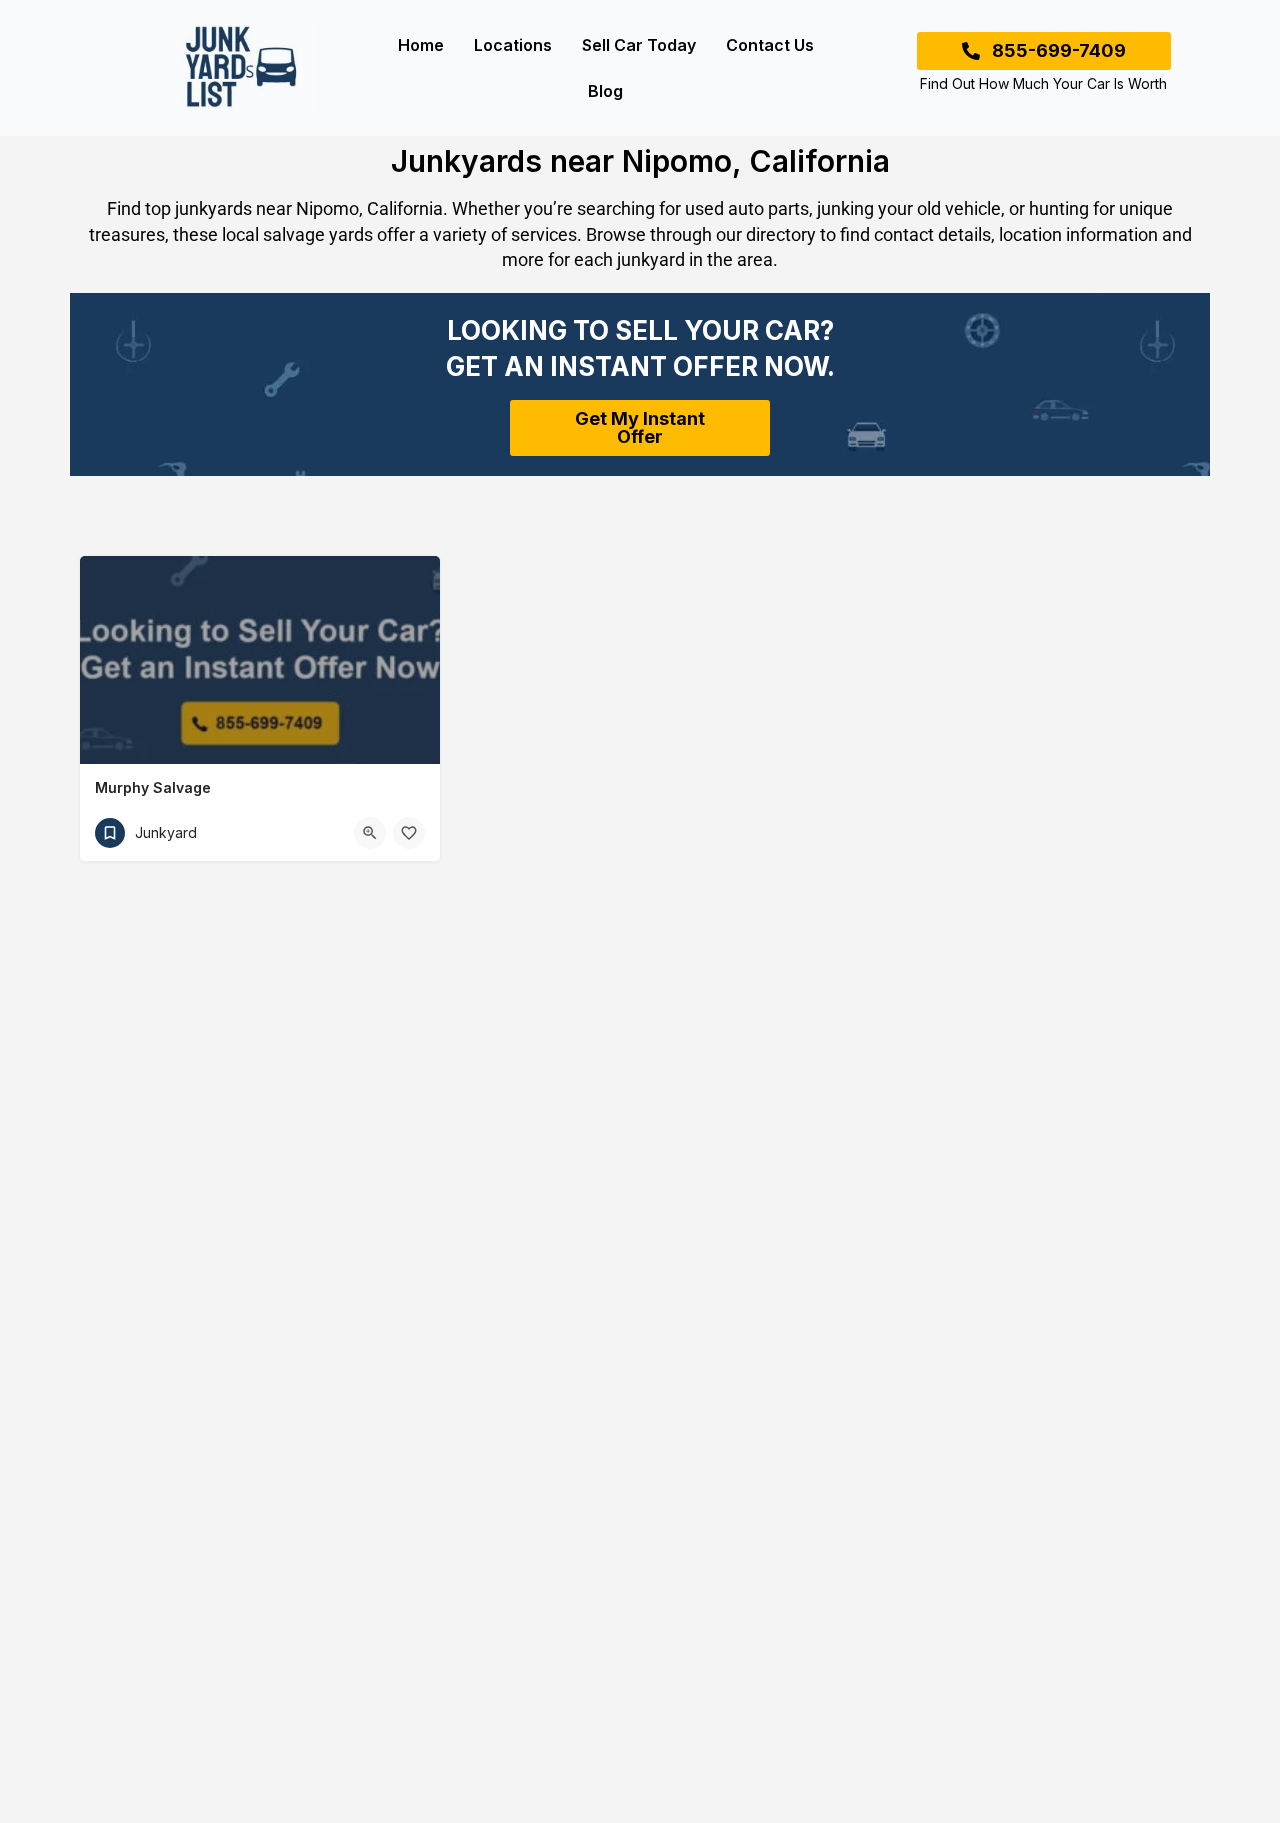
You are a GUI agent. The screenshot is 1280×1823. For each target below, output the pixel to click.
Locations (513, 45)
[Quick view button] (370, 833)
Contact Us (770, 45)
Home (421, 45)
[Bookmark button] (409, 833)
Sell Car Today (639, 45)
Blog (605, 91)
